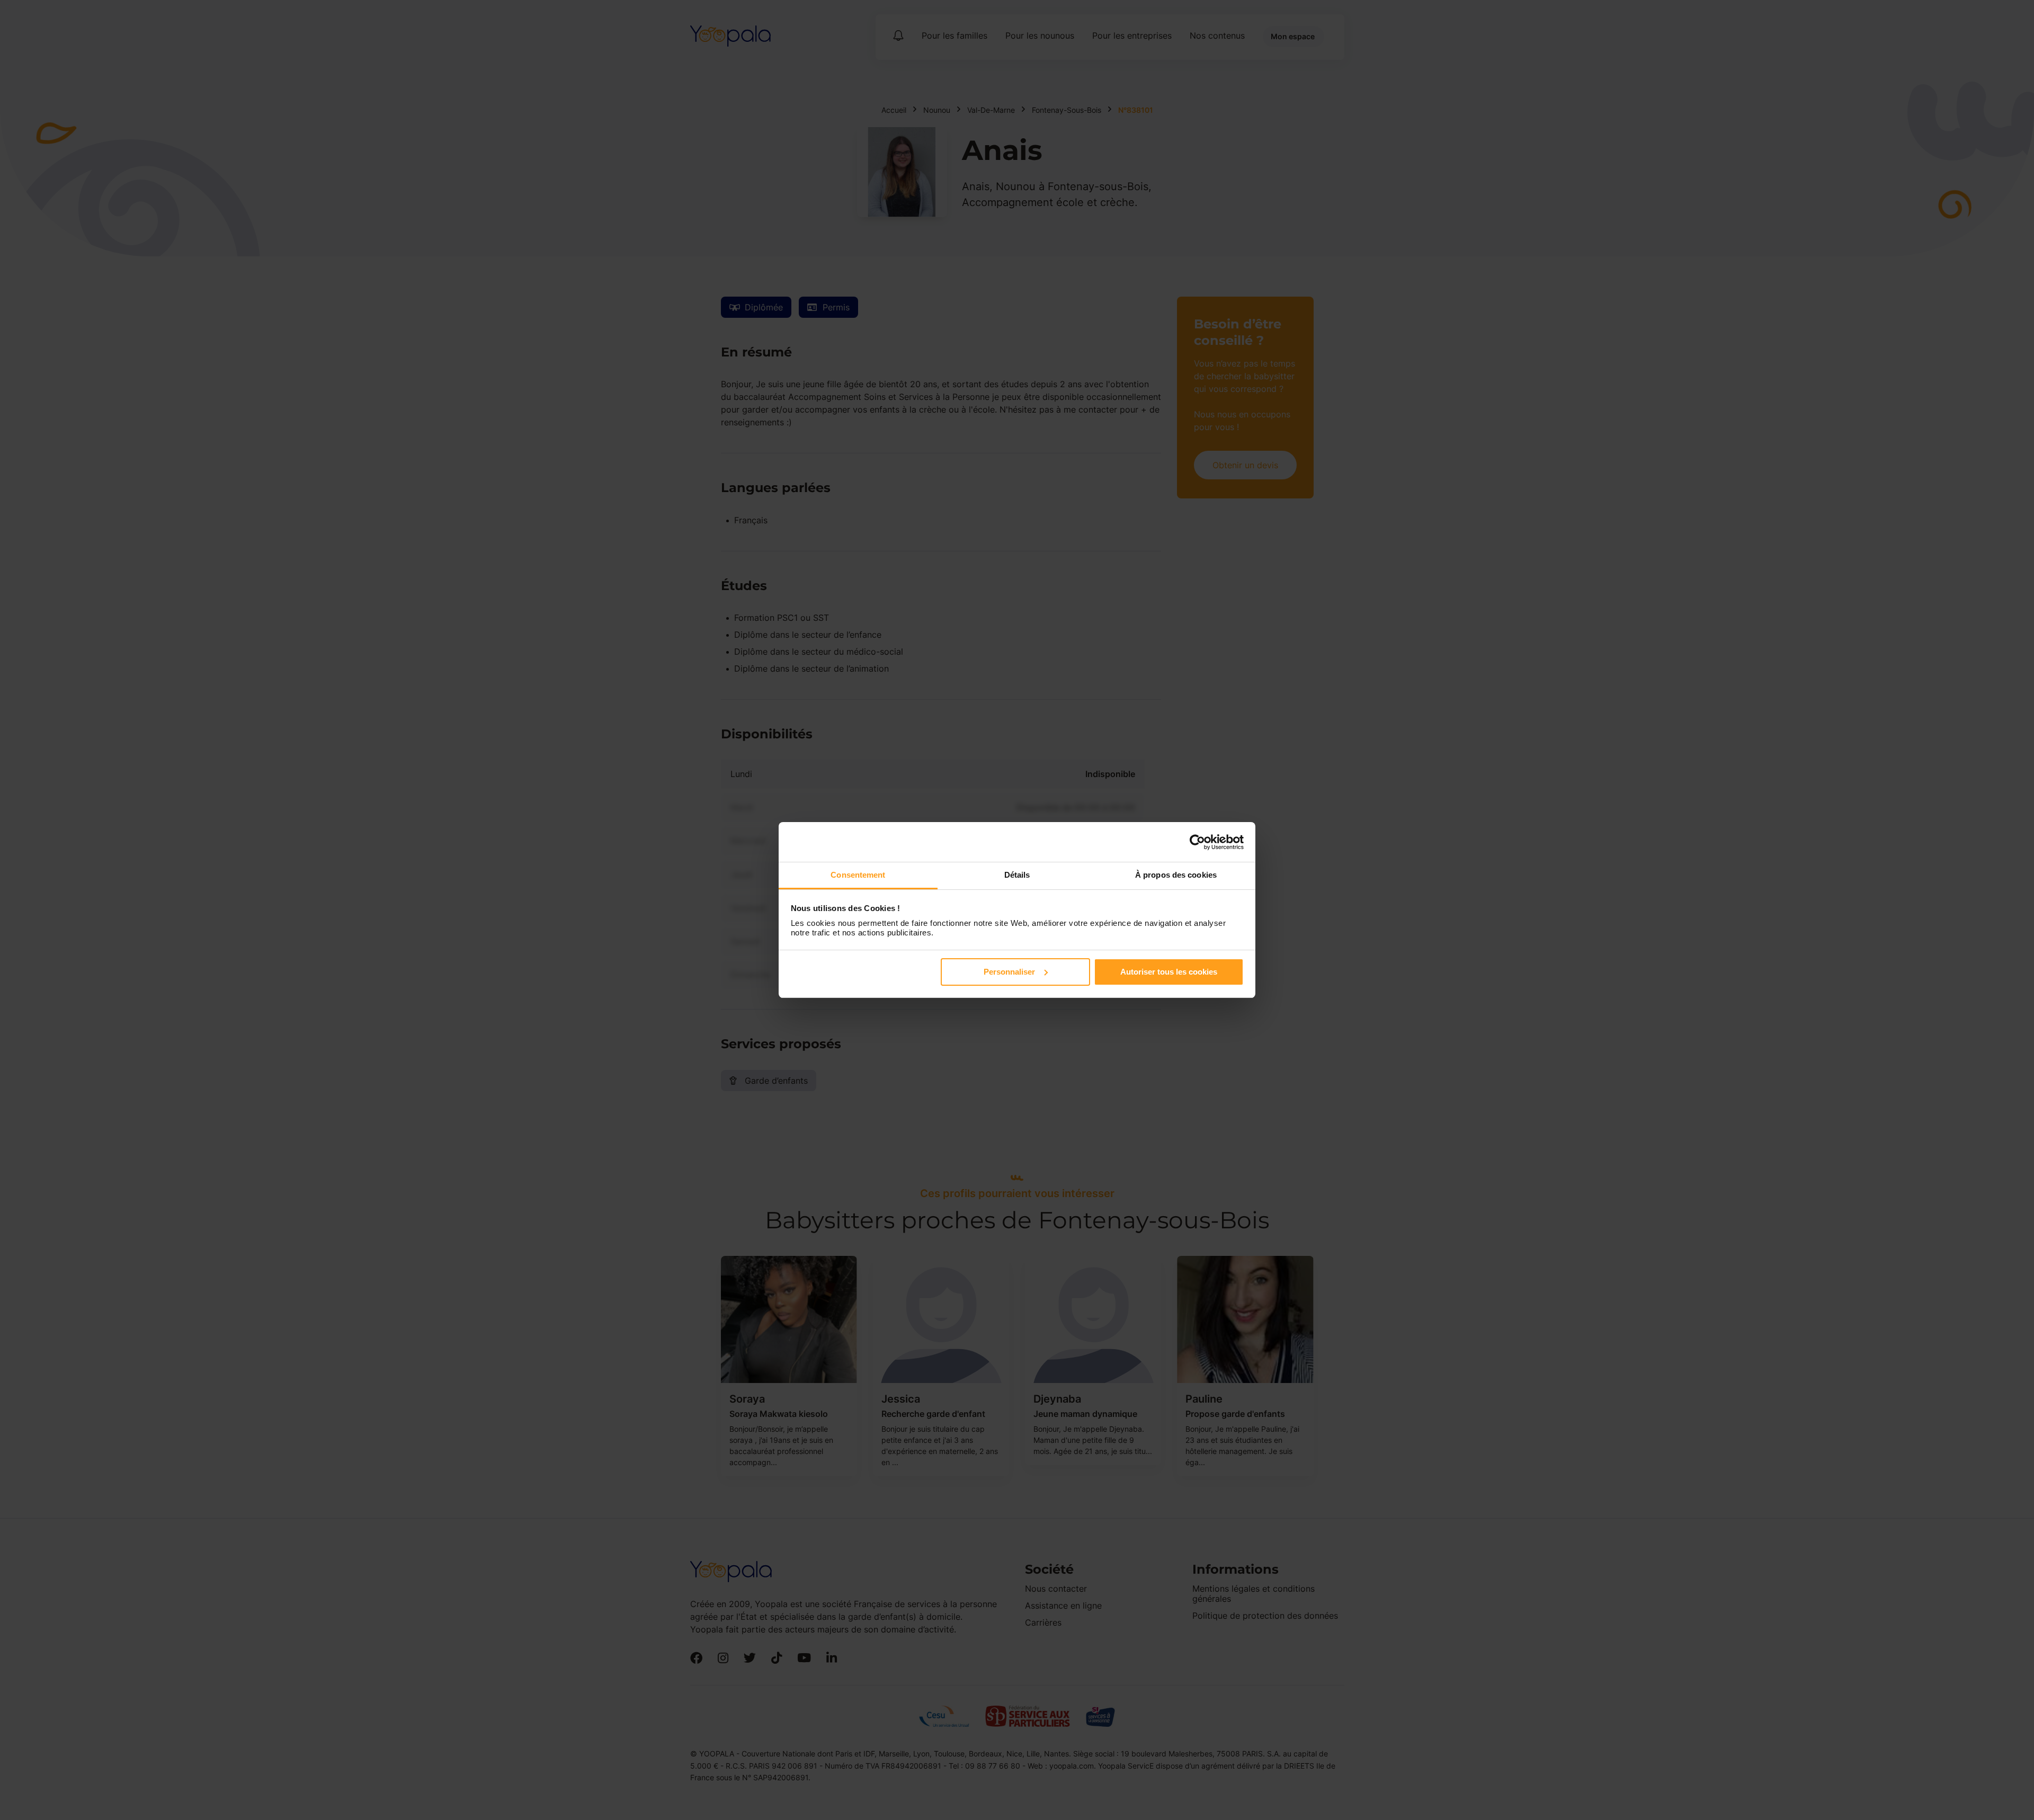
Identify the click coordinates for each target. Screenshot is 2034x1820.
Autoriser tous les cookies (1169, 972)
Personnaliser (1009, 972)
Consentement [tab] (858, 875)
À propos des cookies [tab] (1176, 875)
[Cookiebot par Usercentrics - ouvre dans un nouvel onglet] (1197, 842)
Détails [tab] (1017, 875)
